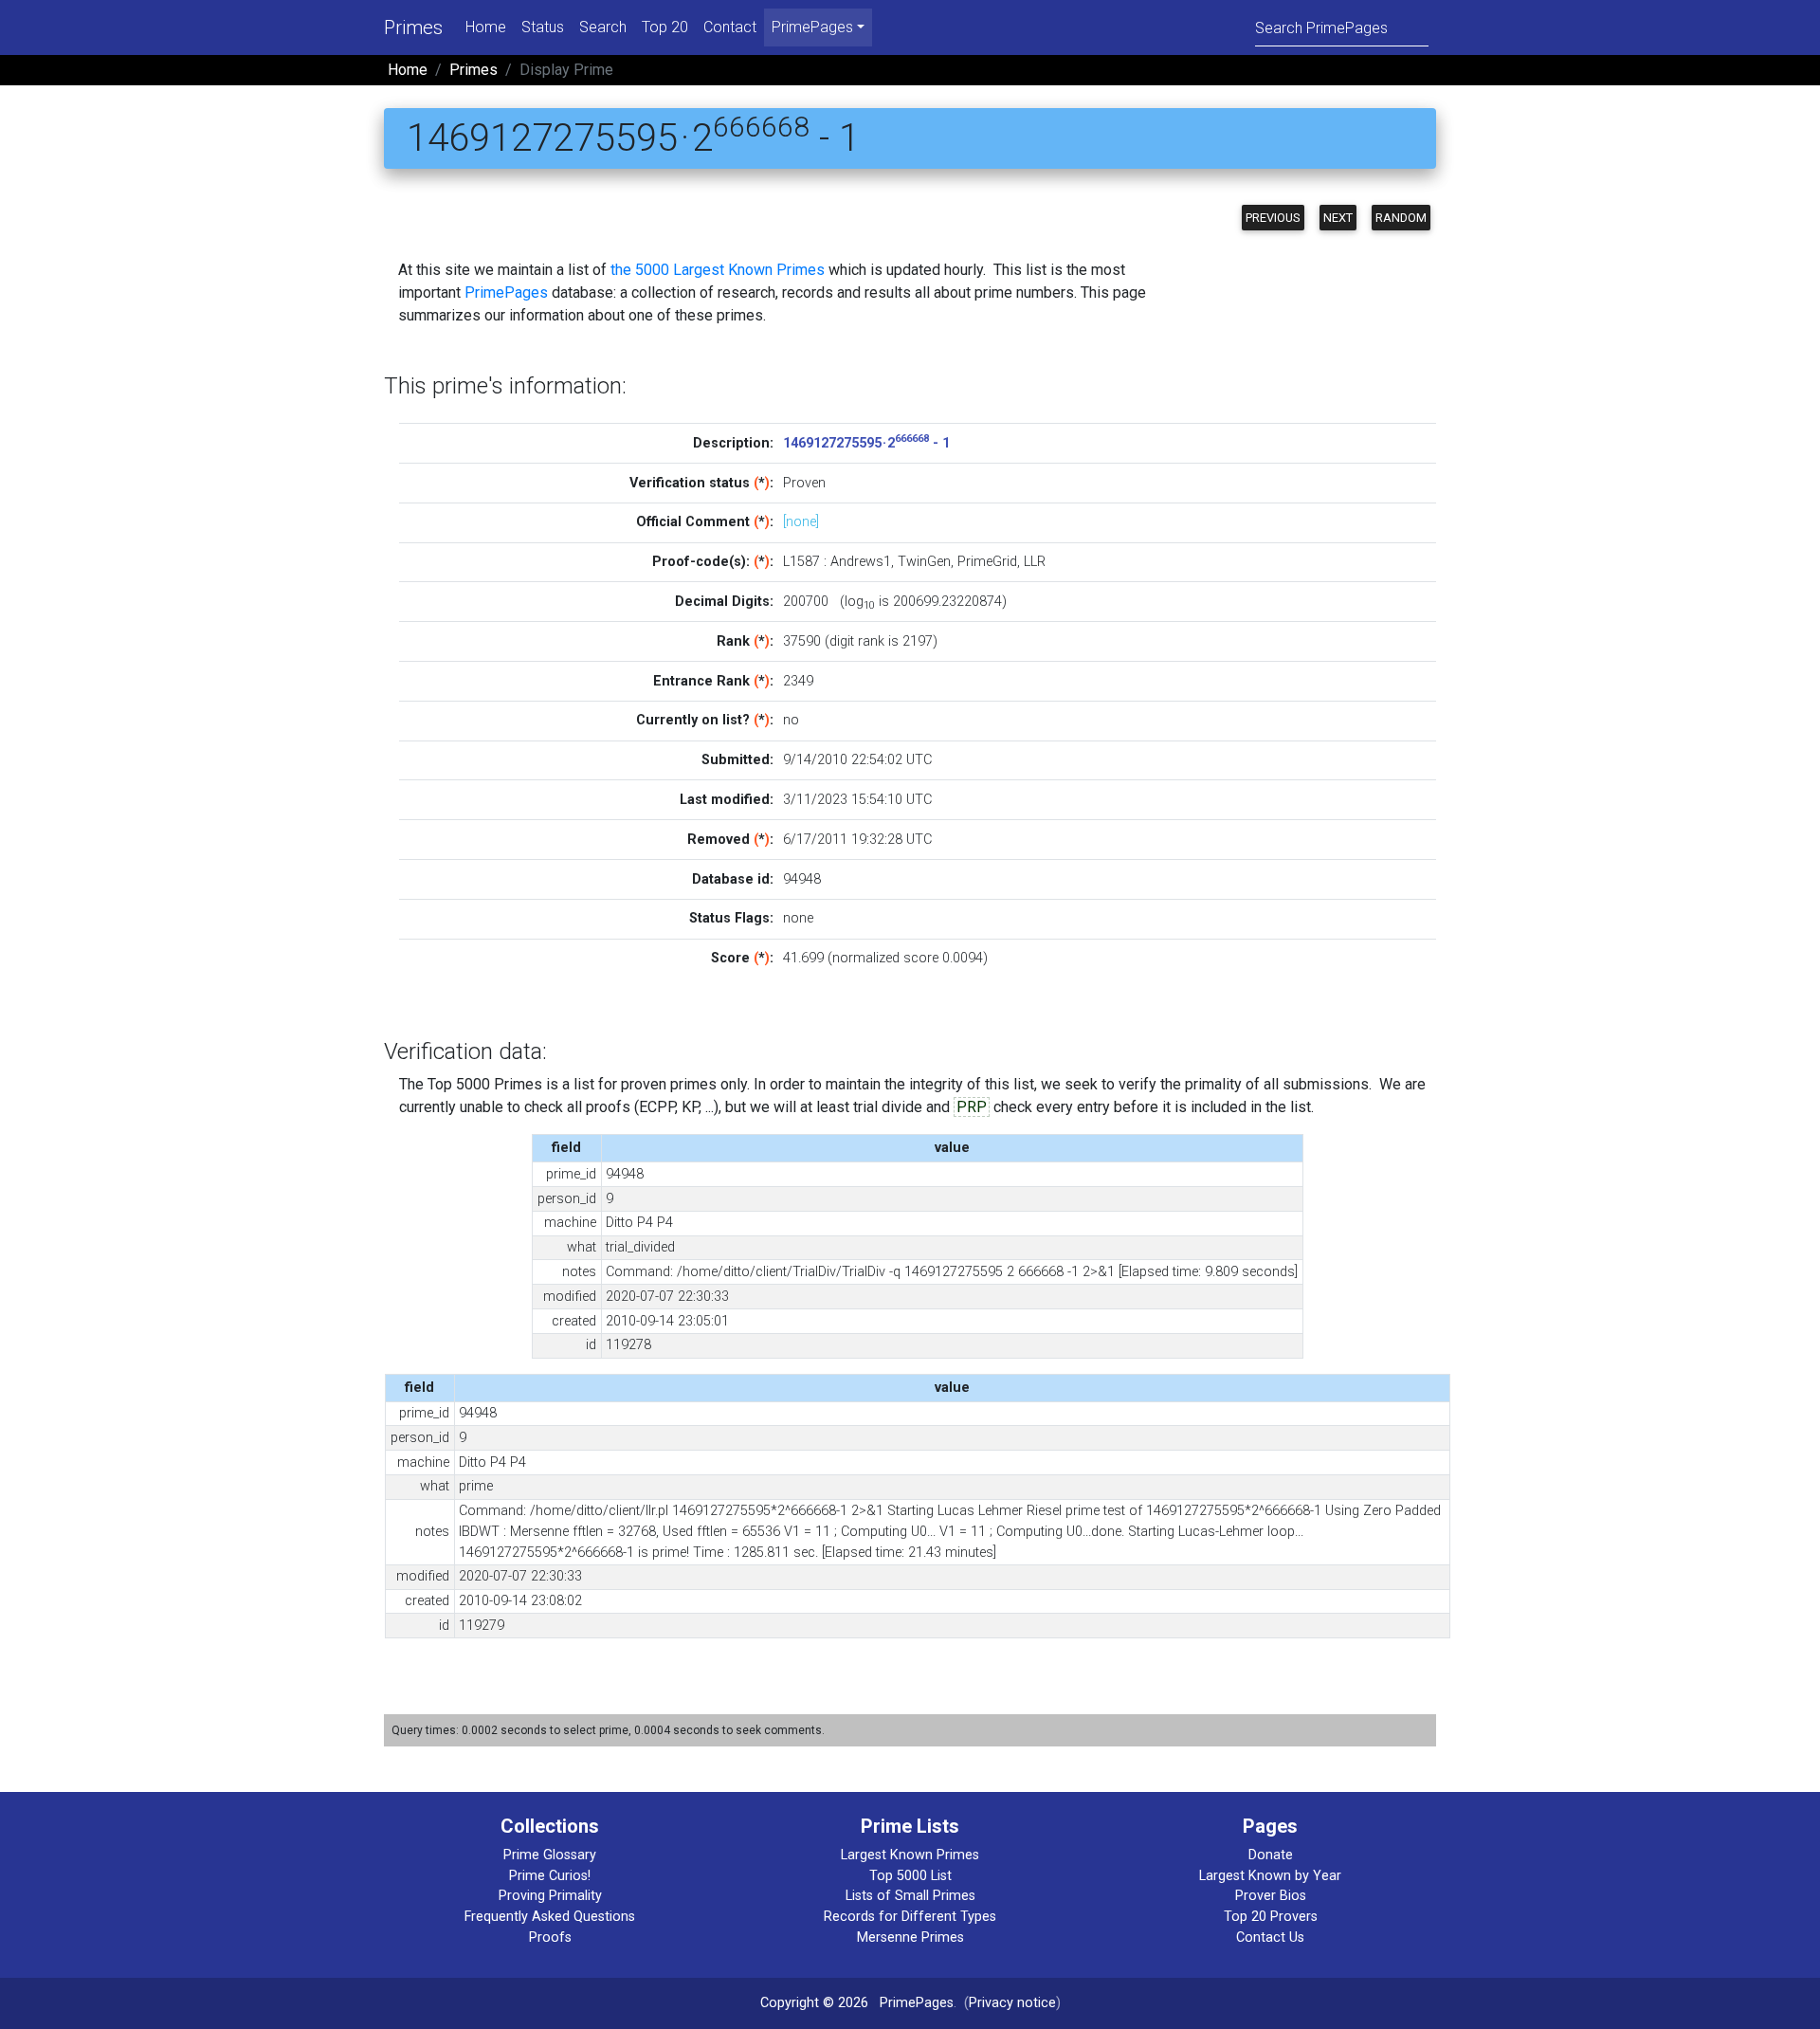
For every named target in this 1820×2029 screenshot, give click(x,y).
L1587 (801, 562)
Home (486, 27)
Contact (730, 27)
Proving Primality (550, 1896)
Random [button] (1401, 218)
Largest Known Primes (910, 1855)
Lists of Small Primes (910, 1896)
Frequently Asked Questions (550, 1917)
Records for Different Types (910, 1917)
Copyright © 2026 (814, 2003)
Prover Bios (1271, 1896)
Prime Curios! (550, 1876)
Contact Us (1270, 1938)
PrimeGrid (987, 562)
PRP (972, 1107)
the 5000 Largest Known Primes (718, 270)
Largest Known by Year (1270, 1876)
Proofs (550, 1938)
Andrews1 (861, 562)
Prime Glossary (550, 1855)
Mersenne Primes (910, 1938)
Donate (1271, 1855)
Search (603, 27)
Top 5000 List (910, 1876)
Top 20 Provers (1271, 1917)
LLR (1035, 562)
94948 (802, 879)
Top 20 (665, 27)
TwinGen (924, 562)
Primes (413, 27)
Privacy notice (1012, 2003)
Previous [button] (1273, 218)
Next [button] (1338, 218)
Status (543, 27)
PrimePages (506, 292)
